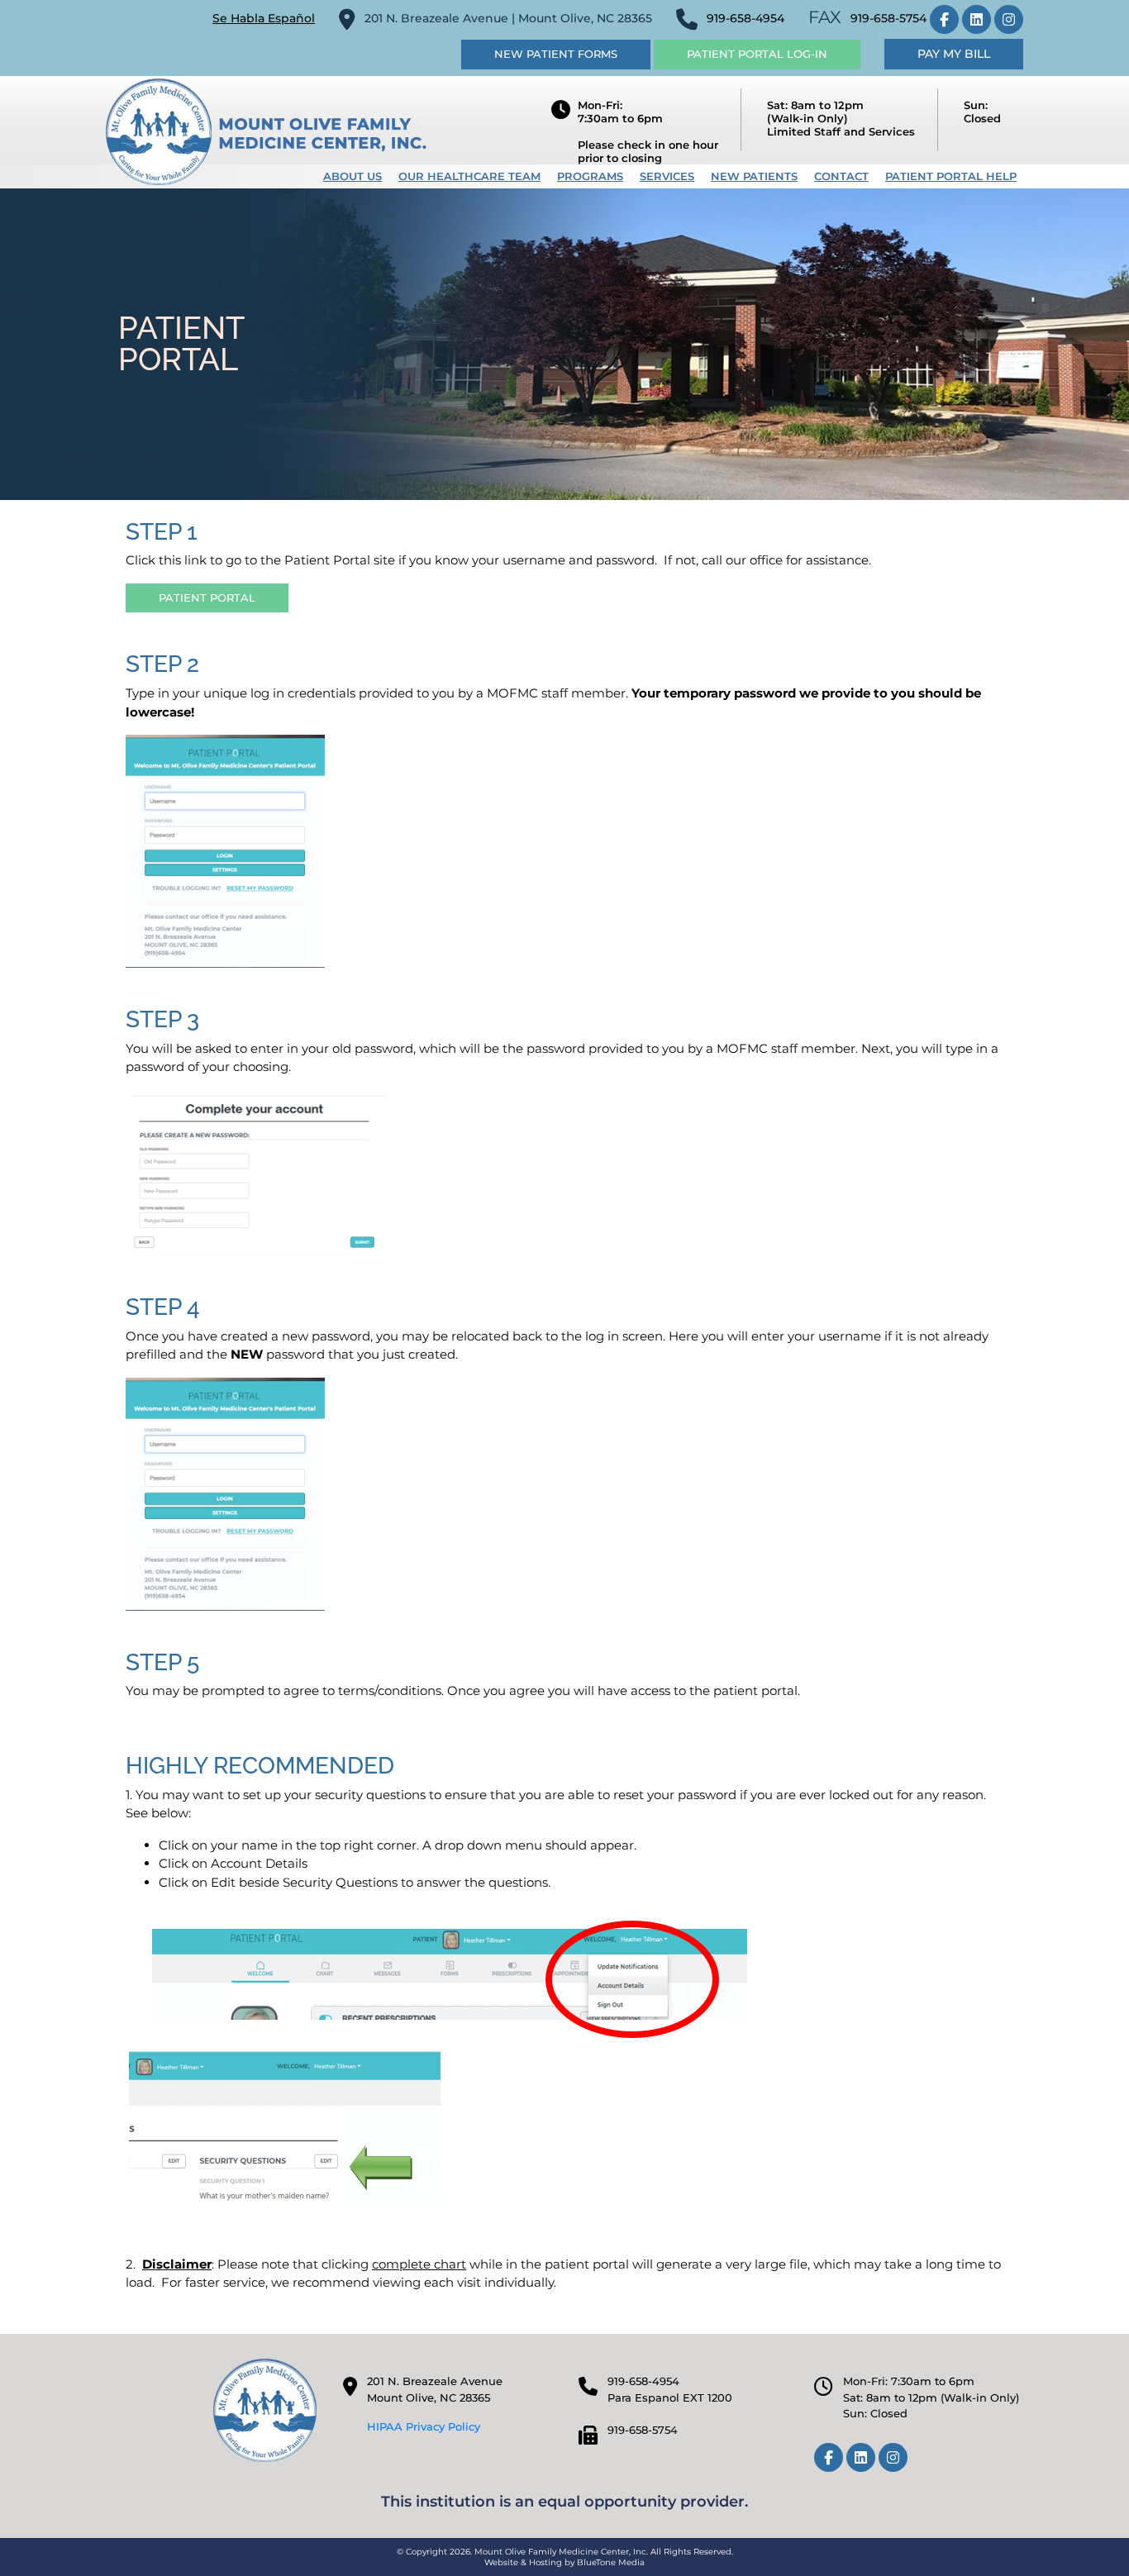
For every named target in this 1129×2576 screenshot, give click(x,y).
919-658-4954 (746, 18)
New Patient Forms (556, 54)
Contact (841, 176)
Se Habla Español (264, 18)
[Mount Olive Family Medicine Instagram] (1009, 19)
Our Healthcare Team (469, 176)
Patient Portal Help (951, 176)
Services (667, 176)
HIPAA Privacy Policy (424, 2426)
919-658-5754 (888, 18)
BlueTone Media (611, 2562)
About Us (353, 176)
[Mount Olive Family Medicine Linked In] (977, 19)
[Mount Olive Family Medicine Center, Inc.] (266, 131)
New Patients (754, 176)
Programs (590, 176)
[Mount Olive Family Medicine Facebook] (944, 19)
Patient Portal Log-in (757, 54)
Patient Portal (207, 598)
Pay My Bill (954, 54)
